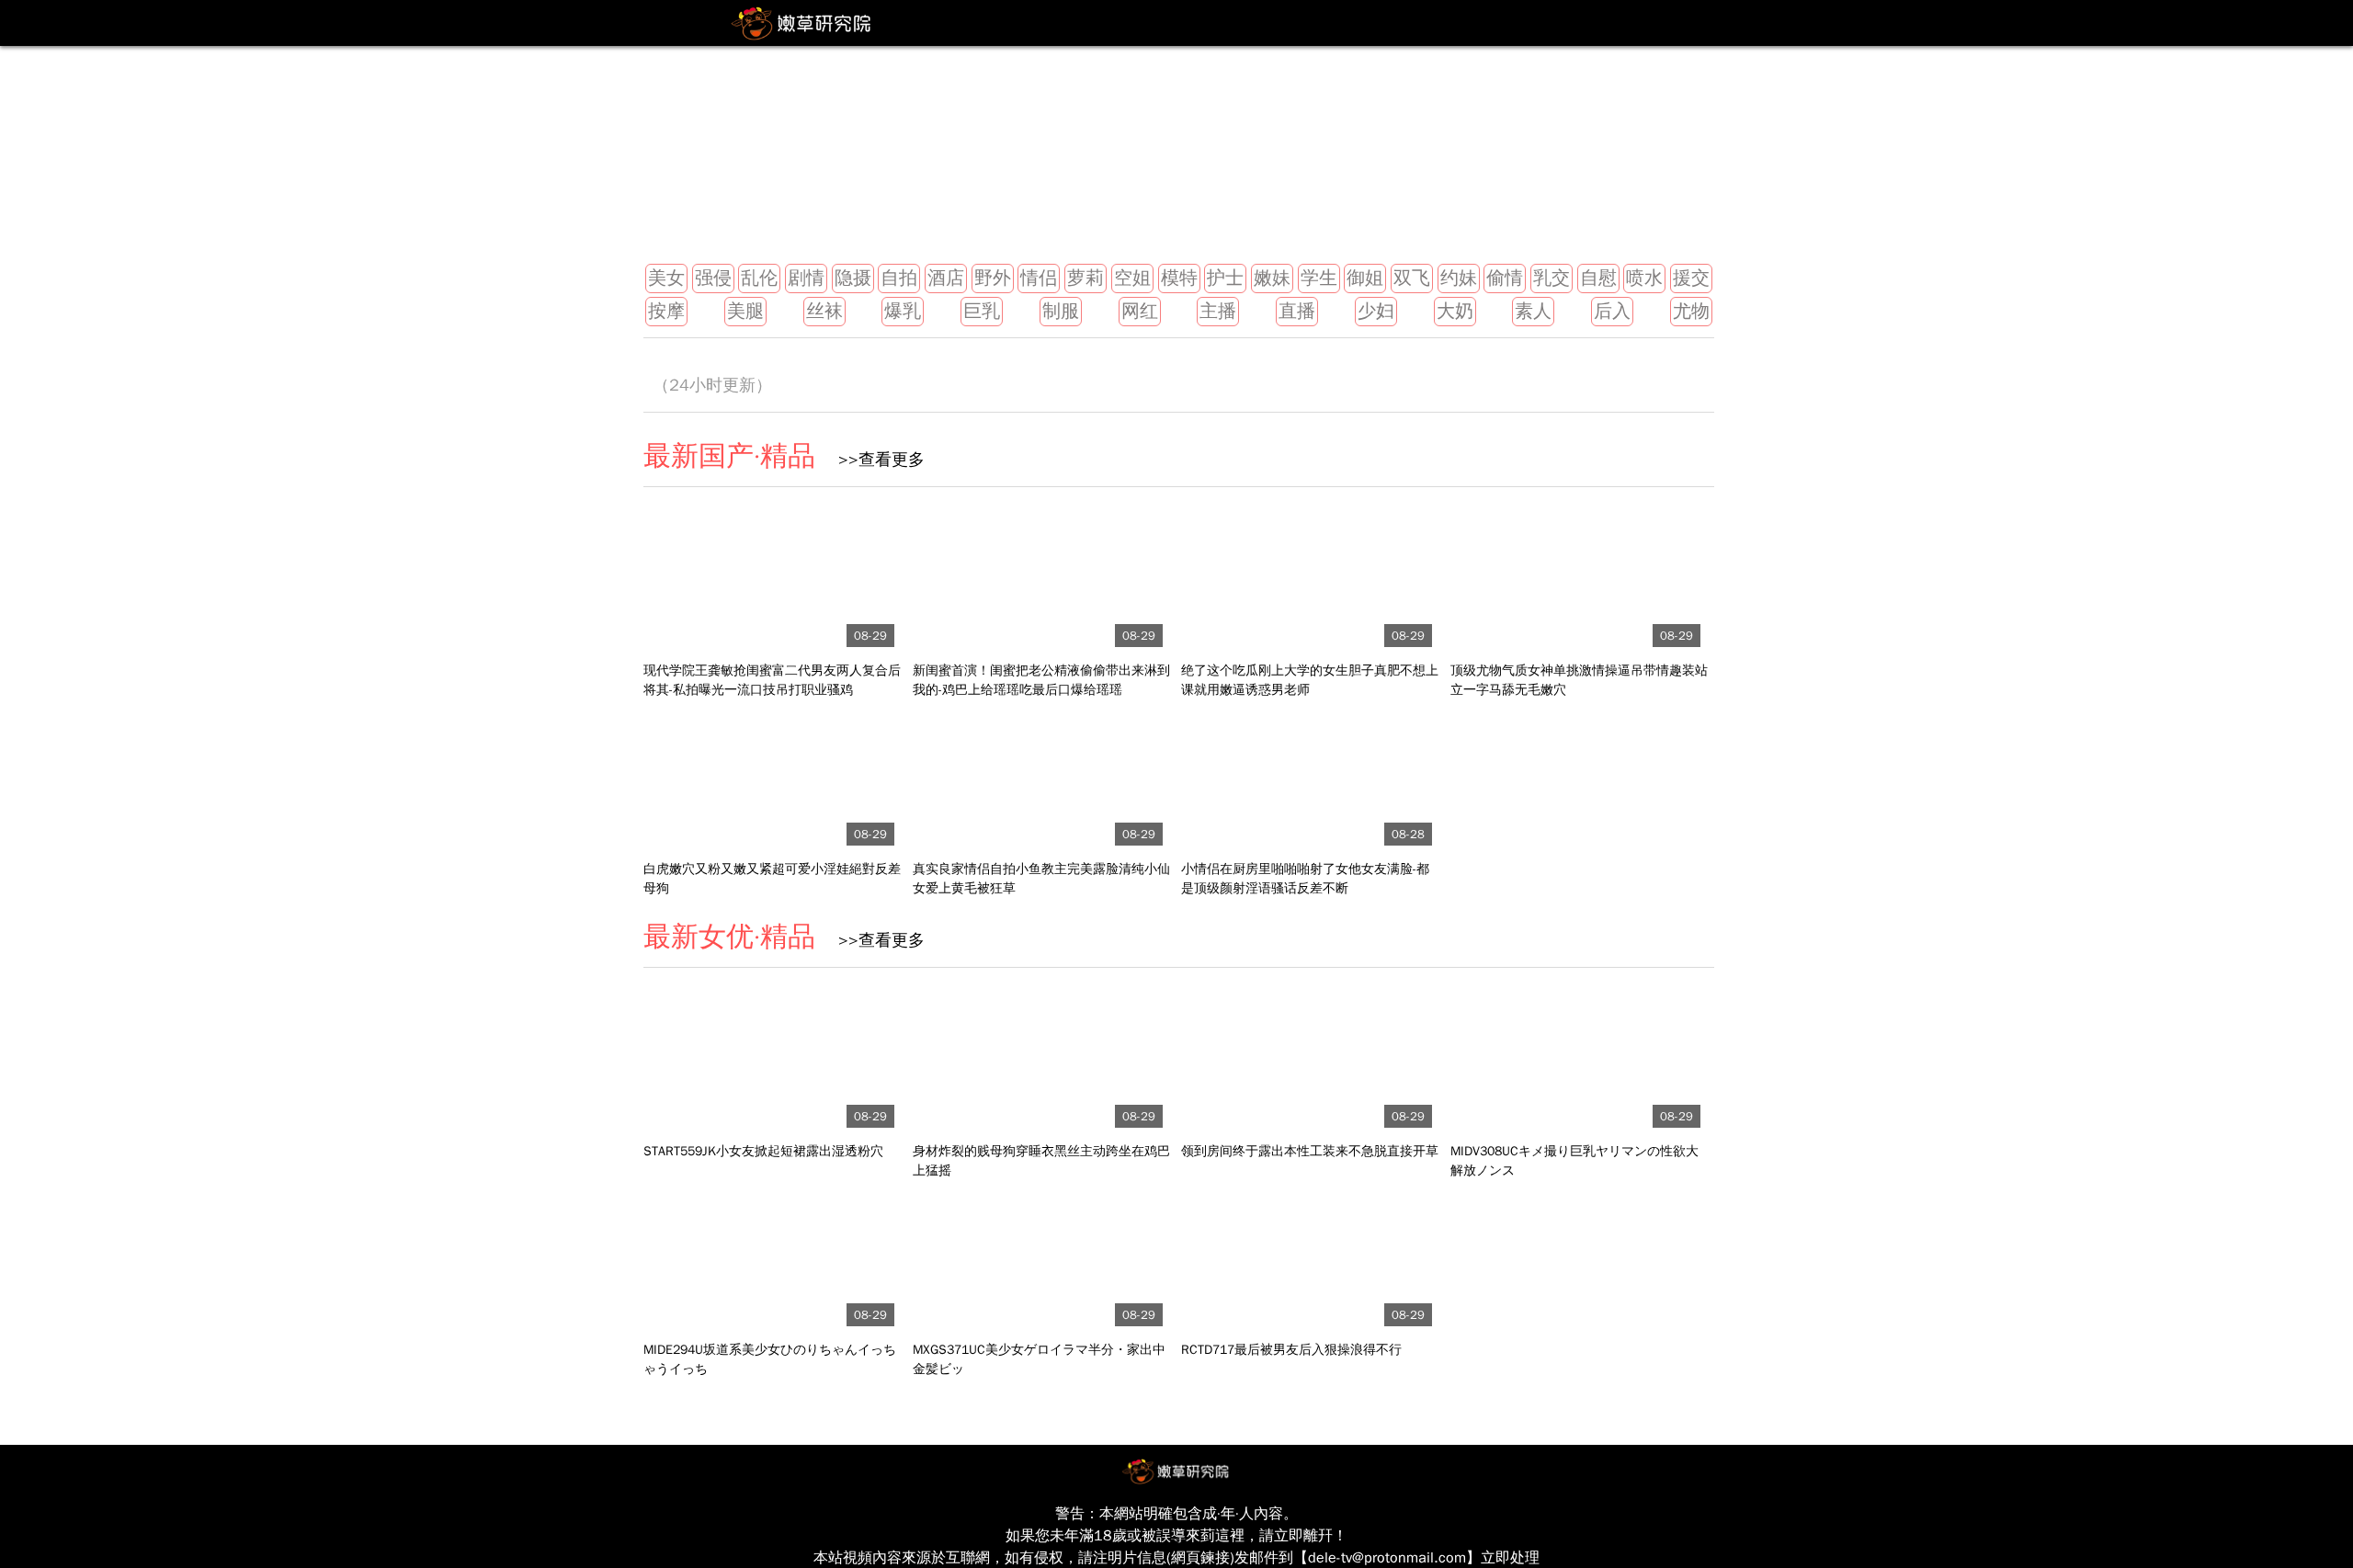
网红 (1140, 311)
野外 (993, 278)
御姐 (1365, 278)
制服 (1061, 311)
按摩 (666, 311)
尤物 (1691, 311)
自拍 (899, 278)
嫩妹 (1272, 278)
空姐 (1132, 278)
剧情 (806, 278)
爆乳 (903, 311)
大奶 (1455, 311)
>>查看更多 (875, 460)
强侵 (713, 278)
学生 (1319, 278)
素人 (1533, 311)
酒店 (946, 278)
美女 (666, 278)
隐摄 (853, 278)
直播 (1297, 311)
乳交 (1552, 278)
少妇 (1376, 311)
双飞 (1412, 278)
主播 (1218, 311)
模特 (1179, 278)
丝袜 (824, 311)
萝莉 (1086, 278)
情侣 (1039, 278)
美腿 (745, 311)
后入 (1612, 311)
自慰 (1598, 278)
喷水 (1644, 278)
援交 (1691, 278)
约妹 (1459, 278)
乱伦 (759, 278)
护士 (1225, 278)
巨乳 (982, 311)
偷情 (1505, 278)
